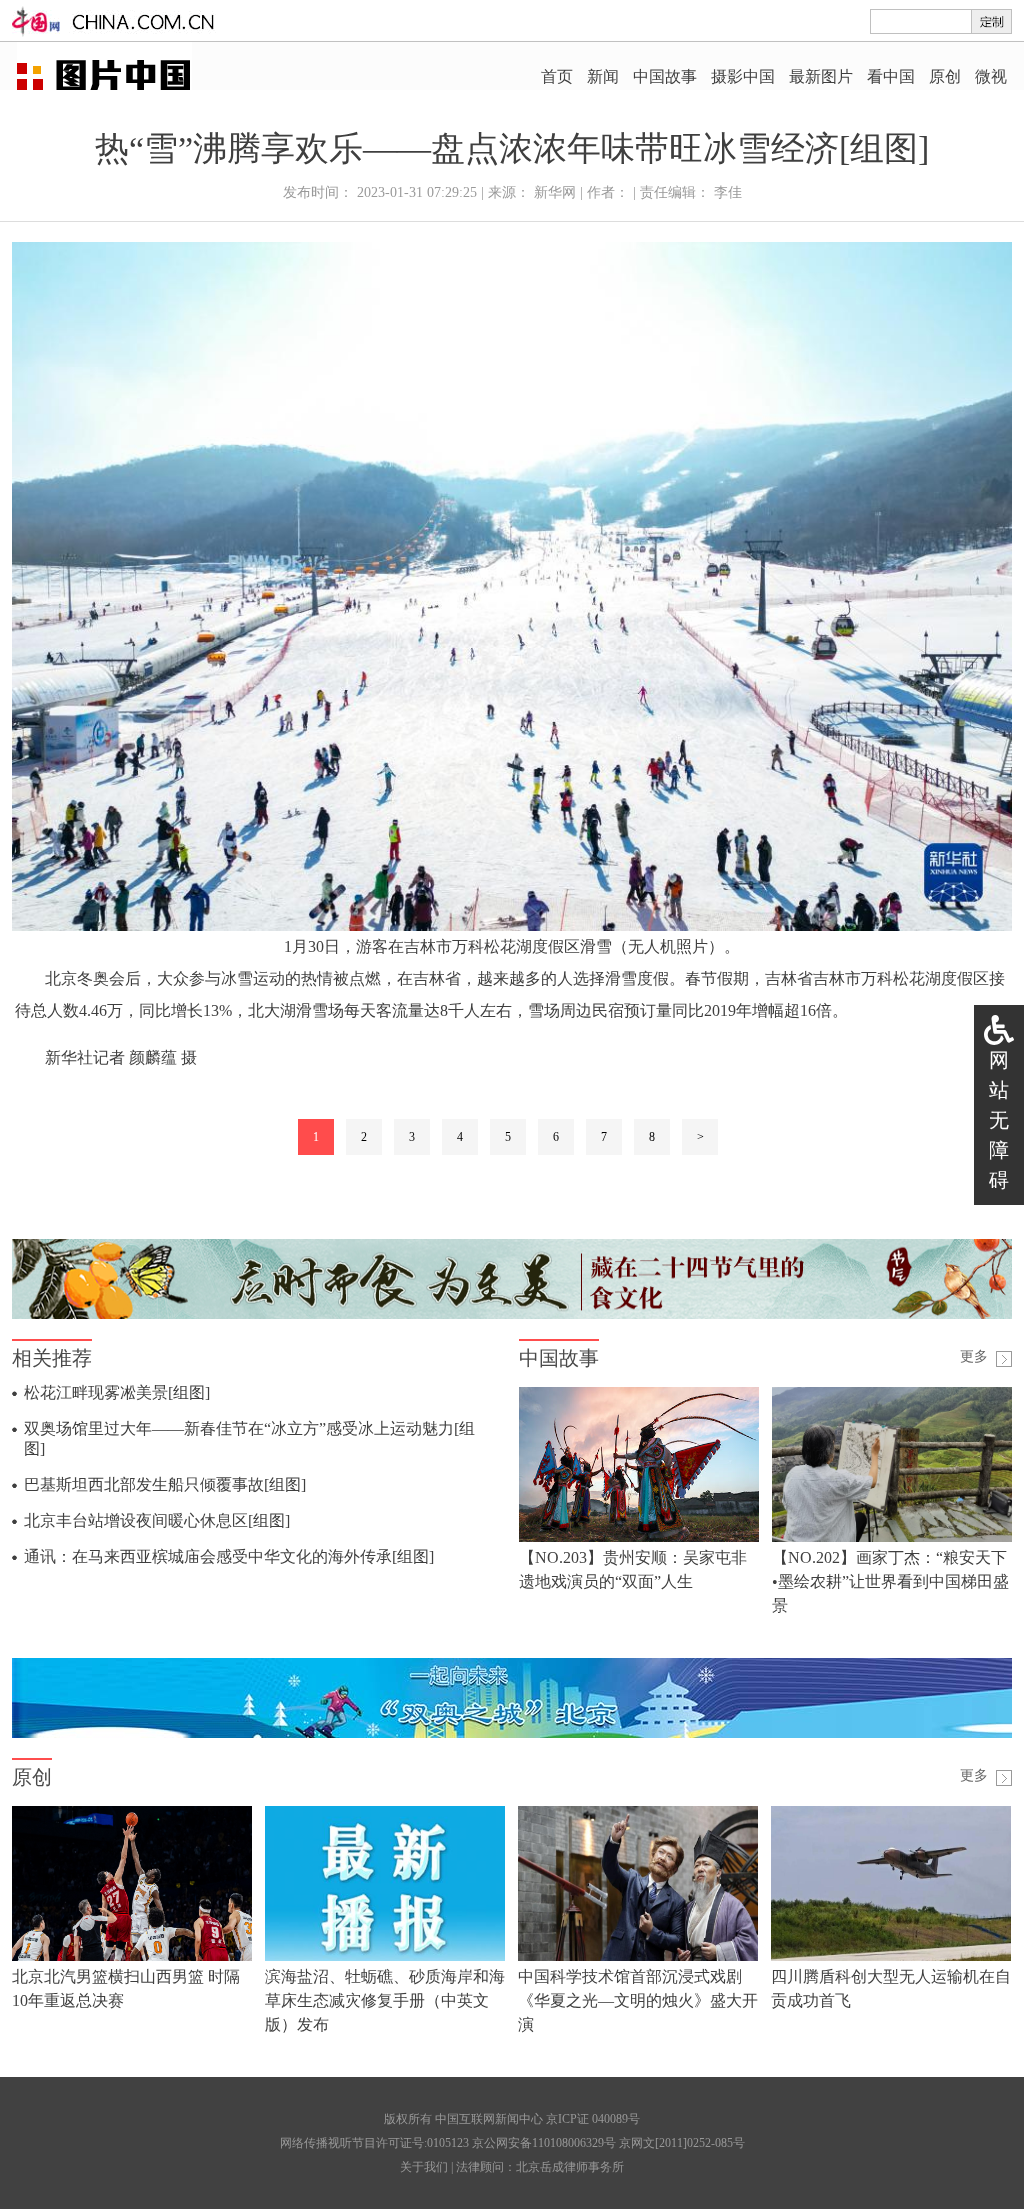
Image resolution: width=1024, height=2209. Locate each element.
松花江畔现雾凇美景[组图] (117, 1392)
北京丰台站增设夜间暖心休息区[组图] (157, 1520)
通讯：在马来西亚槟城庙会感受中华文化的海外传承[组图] (229, 1556)
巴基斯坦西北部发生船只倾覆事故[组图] (165, 1484)
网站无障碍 (999, 1120)
